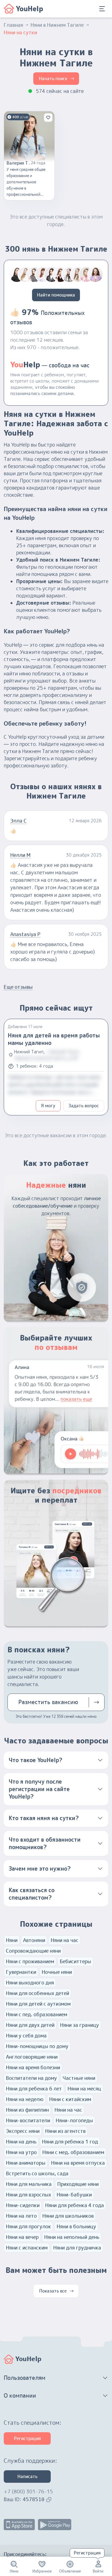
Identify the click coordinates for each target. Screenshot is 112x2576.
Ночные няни (57, 1972)
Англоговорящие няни (32, 2057)
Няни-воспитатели (28, 2120)
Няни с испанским (27, 2248)
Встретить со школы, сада (37, 2173)
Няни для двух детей (30, 2025)
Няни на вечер (22, 2237)
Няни (12, 1940)
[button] (56, 1760)
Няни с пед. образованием (37, 2014)
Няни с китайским (70, 2099)
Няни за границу (79, 2025)
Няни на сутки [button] (20, 32)
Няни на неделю (25, 2099)
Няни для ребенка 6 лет (34, 2089)
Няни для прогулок (28, 2226)
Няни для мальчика (29, 2184)
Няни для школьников (68, 2216)
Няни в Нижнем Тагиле (57, 25)
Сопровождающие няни (33, 1951)
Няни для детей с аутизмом (38, 2004)
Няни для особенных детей (37, 1993)
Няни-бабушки (74, 2195)
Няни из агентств (65, 2131)
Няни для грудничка (77, 2248)
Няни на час (65, 1940)
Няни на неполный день (72, 2237)
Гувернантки (21, 1972)
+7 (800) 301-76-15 (28, 2491)
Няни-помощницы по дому (37, 2046)
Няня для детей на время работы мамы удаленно (54, 1039)
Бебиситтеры (75, 1961)
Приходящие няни (78, 2184)
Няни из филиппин (27, 2110)
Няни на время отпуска (78, 2163)
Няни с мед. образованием (73, 2152)
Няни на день (21, 2142)
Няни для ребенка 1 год (70, 2142)
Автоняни (34, 1940)
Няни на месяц (84, 2089)
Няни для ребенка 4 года (75, 2205)
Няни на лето (21, 2216)
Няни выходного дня (30, 1983)
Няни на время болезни (33, 2067)
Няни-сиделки (23, 2205)
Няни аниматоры (26, 2163)
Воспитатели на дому (31, 2078)
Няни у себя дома (26, 2036)
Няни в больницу (76, 2226)
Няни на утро (21, 2152)
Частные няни (79, 2078)
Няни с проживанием (30, 1961)
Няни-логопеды (74, 2120)
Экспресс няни (23, 2131)
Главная (13, 25)
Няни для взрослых (28, 2195)
